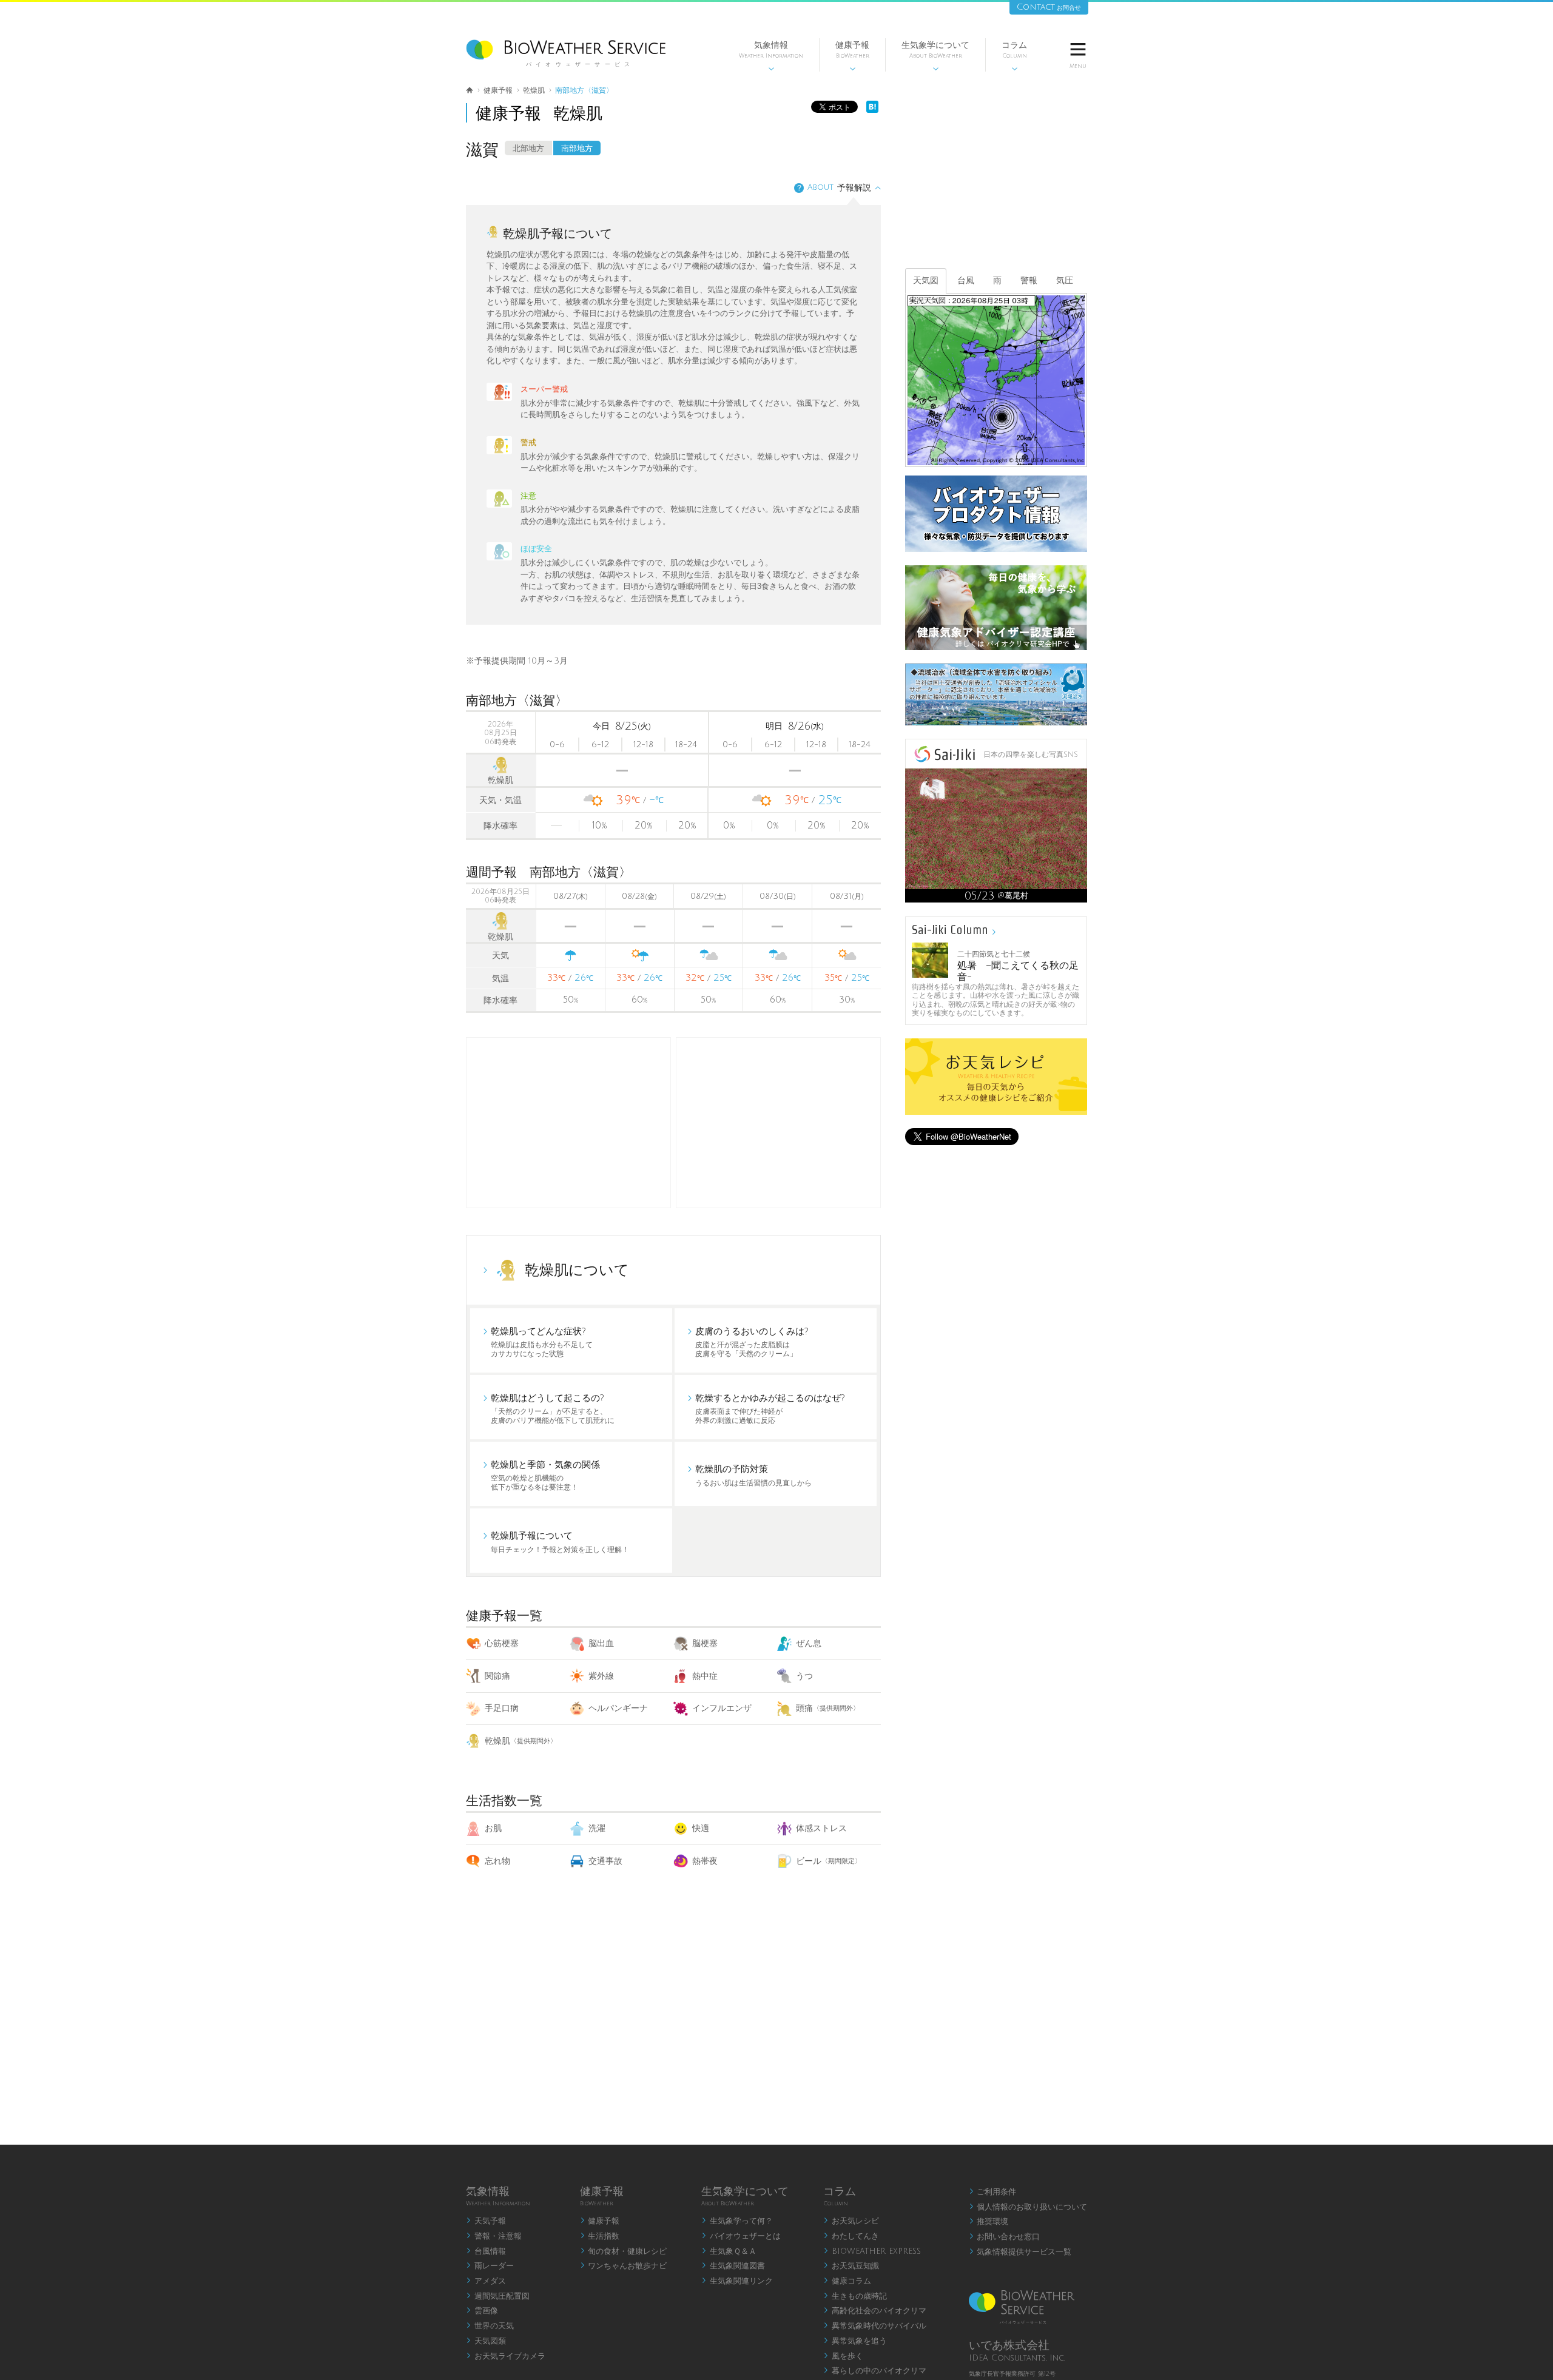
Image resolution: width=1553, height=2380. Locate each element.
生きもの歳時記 (855, 2296)
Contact (1049, 7)
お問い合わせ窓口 (1005, 2237)
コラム (1014, 56)
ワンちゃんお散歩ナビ (624, 2266)
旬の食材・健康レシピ (624, 2251)
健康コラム (847, 2281)
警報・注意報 (494, 2236)
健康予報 (852, 56)
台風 (966, 281)
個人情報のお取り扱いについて (1028, 2207)
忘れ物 (497, 1861)
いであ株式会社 (1009, 2345)
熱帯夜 (705, 1861)
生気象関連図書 (733, 2266)
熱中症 (705, 1676)
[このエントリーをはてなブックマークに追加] (872, 110)
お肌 (493, 1828)
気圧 (1065, 281)
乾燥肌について (577, 1270)
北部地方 (528, 149)
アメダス (486, 2281)
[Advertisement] (778, 1123)
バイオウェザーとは (741, 2236)
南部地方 (577, 149)
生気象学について (935, 56)
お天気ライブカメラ (506, 2356)
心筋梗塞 (502, 1643)
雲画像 (482, 2311)
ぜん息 (809, 1643)
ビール (829, 1861)
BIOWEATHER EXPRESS (872, 2251)
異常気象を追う (855, 2341)
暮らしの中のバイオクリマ (875, 2371)
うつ (804, 1676)
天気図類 (486, 2341)
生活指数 (600, 2236)
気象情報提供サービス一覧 (1020, 2252)
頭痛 (828, 1708)
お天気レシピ (851, 2221)
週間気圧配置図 (498, 2296)
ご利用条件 (993, 2192)
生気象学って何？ (737, 2221)
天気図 (926, 281)
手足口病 (502, 1708)
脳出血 (601, 1643)
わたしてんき (851, 2236)
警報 (1029, 281)
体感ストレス (821, 1828)
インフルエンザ (722, 1708)
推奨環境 (989, 2222)
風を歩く (843, 2356)
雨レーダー (490, 2266)
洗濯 (597, 1828)
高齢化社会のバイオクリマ (875, 2311)
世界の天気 (490, 2326)
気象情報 (771, 56)
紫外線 (601, 1676)
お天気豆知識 (851, 2266)
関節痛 (497, 1676)
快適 (701, 1828)
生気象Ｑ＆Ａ (729, 2251)
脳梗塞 (705, 1643)
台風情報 (486, 2251)
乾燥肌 (521, 1741)
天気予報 (486, 2221)
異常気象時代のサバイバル (875, 2326)
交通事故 (605, 1861)
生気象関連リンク (737, 2281)
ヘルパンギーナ (618, 1708)
